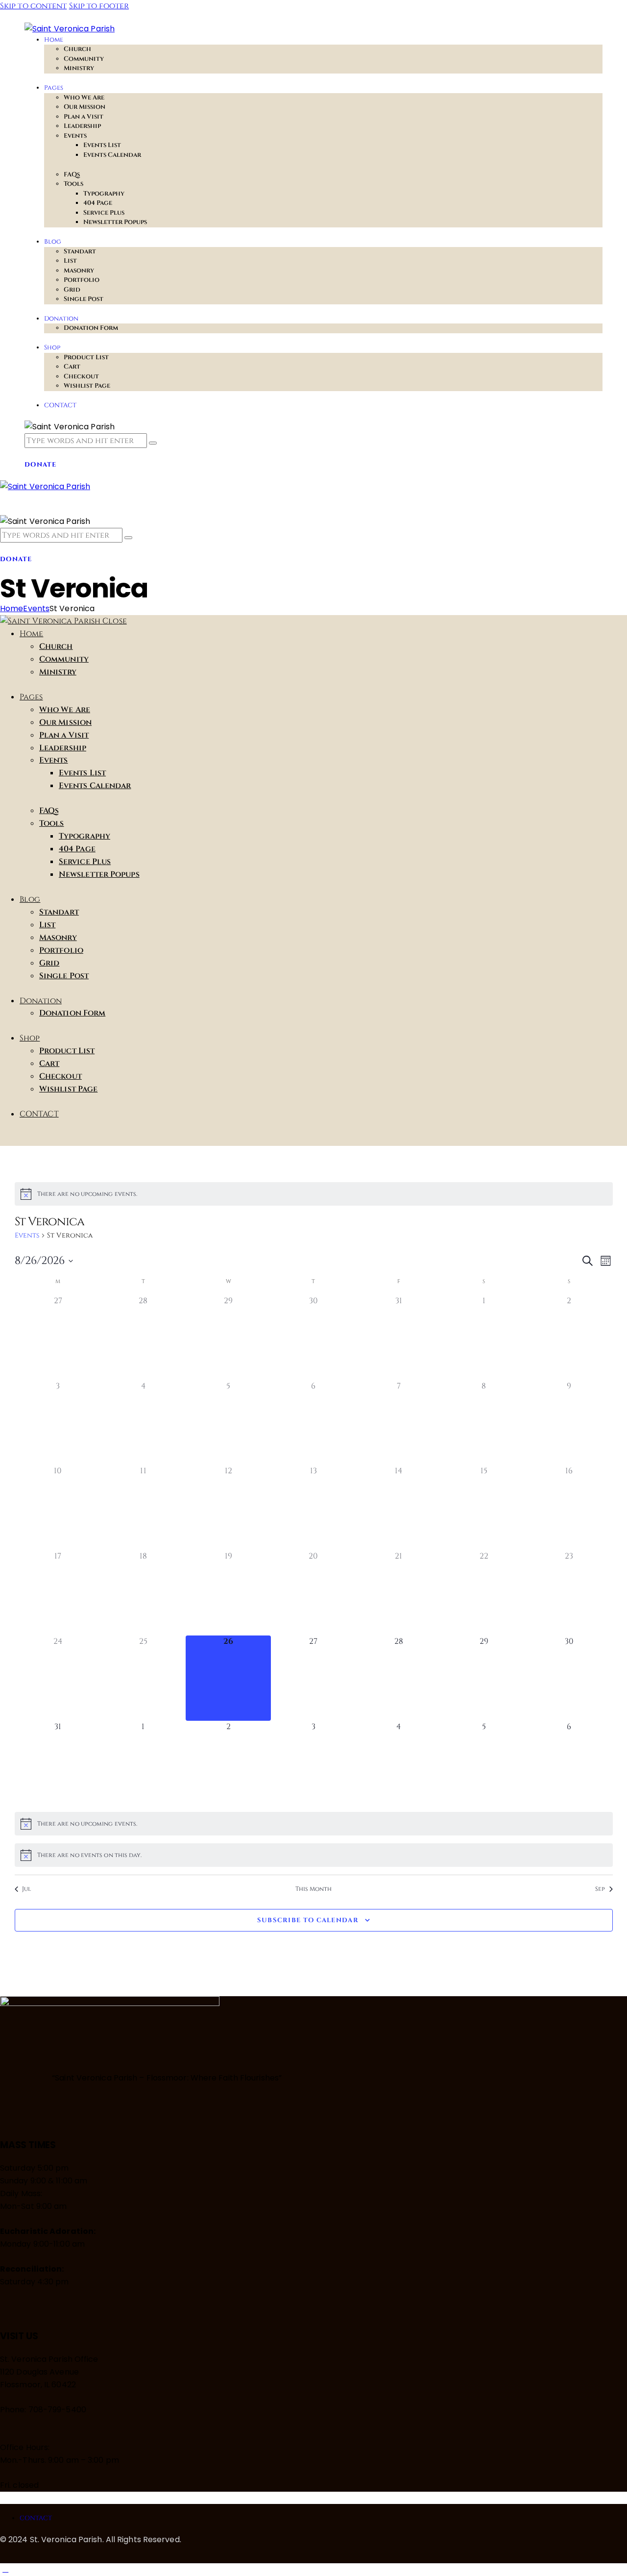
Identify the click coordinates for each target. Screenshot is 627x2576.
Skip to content (34, 6)
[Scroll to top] (5, 2569)
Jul (26, 1889)
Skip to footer (99, 6)
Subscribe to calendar (308, 1920)
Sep (600, 1889)
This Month (314, 1889)
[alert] (314, 1194)
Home (12, 608)
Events (36, 608)
